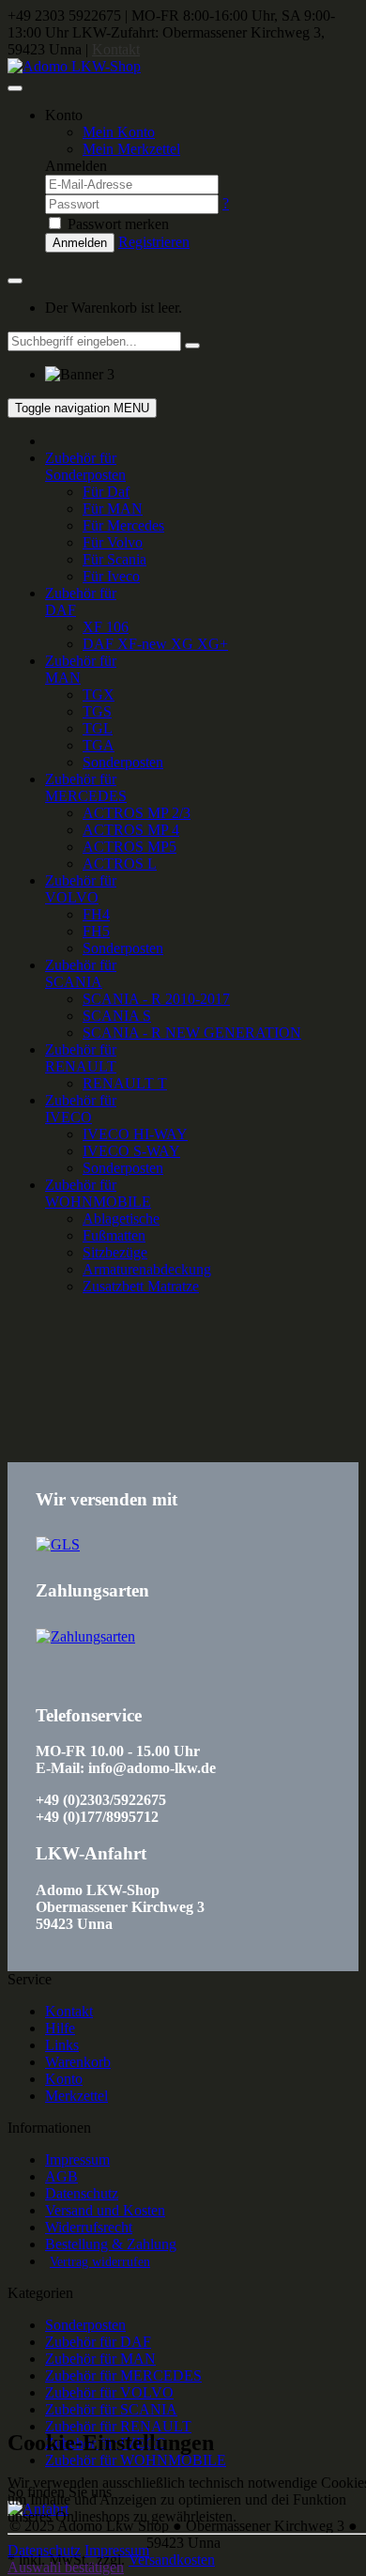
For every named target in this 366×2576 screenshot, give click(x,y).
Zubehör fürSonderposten (85, 466)
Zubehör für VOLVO (81, 889)
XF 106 (106, 627)
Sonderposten (123, 762)
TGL (98, 728)
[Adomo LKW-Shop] (74, 66)
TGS (97, 711)
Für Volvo (113, 542)
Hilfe (60, 2028)
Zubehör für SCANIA (81, 973)
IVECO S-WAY (131, 1151)
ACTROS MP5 (130, 847)
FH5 (96, 931)
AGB (61, 2176)
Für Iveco (111, 576)
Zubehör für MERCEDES (86, 787)
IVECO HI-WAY (135, 1134)
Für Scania (114, 559)
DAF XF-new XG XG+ (155, 644)
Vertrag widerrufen (100, 2262)
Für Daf (106, 492)
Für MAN (113, 509)
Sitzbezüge (115, 1252)
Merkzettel (76, 2096)
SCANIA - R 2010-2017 (156, 999)
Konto (64, 2079)
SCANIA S (117, 1016)
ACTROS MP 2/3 (137, 813)
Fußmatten (114, 1235)
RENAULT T (125, 1083)
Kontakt (116, 49)
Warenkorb (78, 2062)
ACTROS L (120, 864)
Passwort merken (116, 224)
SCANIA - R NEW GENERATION (192, 1033)
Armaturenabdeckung (147, 1269)
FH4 (96, 914)
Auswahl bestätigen (66, 2567)
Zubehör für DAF (98, 2342)
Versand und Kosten (105, 2210)
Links (62, 2045)
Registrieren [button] (154, 242)
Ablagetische (121, 1219)
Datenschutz (82, 2193)
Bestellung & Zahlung (111, 2244)
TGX (99, 694)
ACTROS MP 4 (131, 830)
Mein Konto (119, 132)
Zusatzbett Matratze (141, 1286)
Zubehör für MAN (100, 2359)
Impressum (77, 2160)
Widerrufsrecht (89, 2227)
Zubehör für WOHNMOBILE (98, 1193)
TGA (99, 745)
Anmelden (80, 243)
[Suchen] (192, 346)
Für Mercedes (123, 525)
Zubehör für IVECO (81, 1109)
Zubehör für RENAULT (81, 1058)
